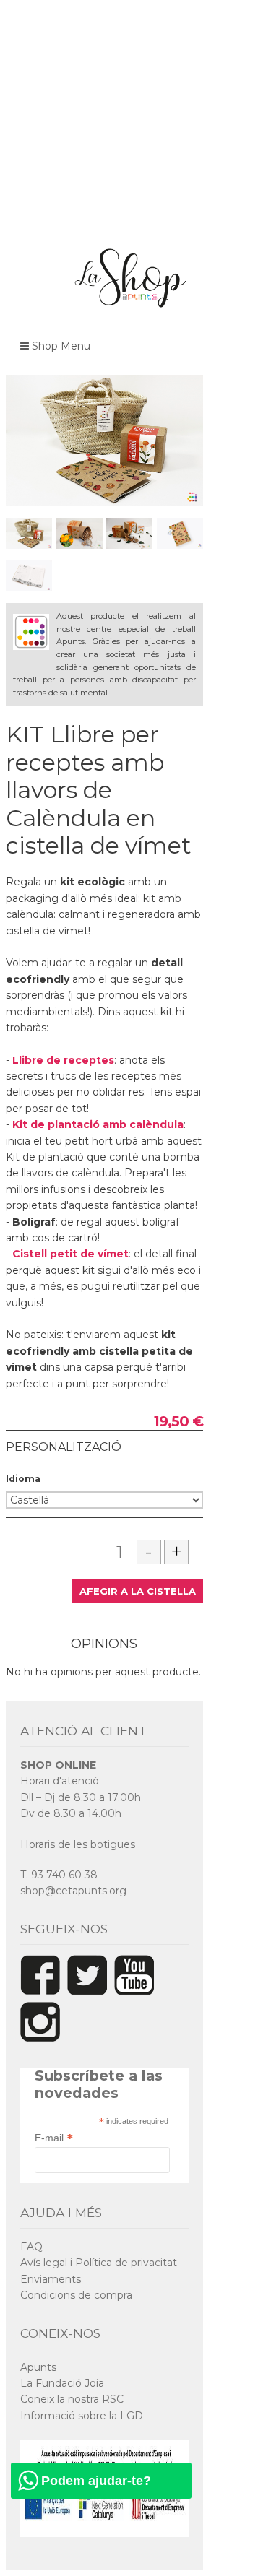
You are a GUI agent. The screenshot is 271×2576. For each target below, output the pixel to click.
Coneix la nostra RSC (72, 2399)
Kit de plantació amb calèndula (98, 1124)
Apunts (38, 2367)
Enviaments (51, 2279)
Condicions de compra (76, 2295)
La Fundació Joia (62, 2383)
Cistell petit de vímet (70, 1254)
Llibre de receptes (63, 1060)
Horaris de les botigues (78, 1844)
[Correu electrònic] (194, 729)
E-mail (54, 2138)
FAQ (31, 2247)
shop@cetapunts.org (73, 1891)
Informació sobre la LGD (82, 2416)
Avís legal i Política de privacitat (99, 2263)
